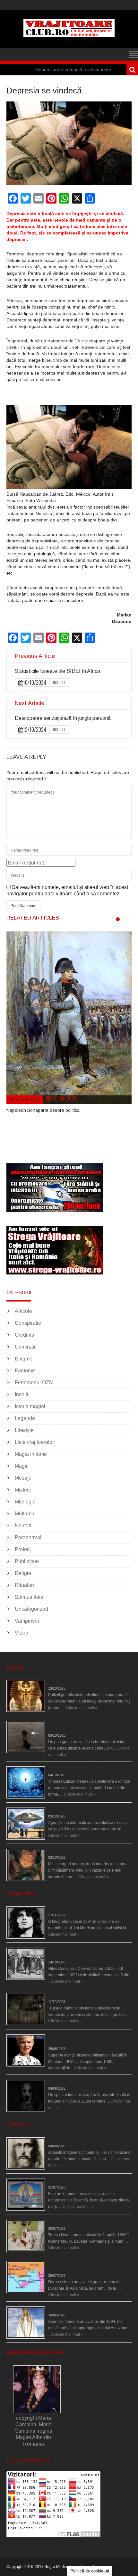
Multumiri (25, 1514)
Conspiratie (28, 1323)
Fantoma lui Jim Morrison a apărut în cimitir (86, 1909)
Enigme (24, 1359)
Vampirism (27, 1621)
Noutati (23, 1526)
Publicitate (27, 1561)
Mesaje (23, 1478)
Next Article (30, 703)
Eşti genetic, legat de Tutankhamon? (80, 1682)
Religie (23, 1573)
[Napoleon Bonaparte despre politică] (69, 1018)
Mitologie (25, 1502)
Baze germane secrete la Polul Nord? (81, 1810)
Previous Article (35, 656)
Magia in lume (31, 1454)
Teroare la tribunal (64, 2082)
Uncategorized (31, 1609)
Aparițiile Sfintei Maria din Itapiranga (79, 2309)
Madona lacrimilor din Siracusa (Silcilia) (83, 2181)
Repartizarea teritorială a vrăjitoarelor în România (59, 70)
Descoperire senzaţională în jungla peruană (63, 718)
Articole (23, 1311)
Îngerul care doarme (66, 1851)
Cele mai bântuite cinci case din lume (81, 1995)
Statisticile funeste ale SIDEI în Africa (57, 671)
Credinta (25, 1335)
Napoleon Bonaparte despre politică (43, 1110)
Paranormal (28, 1537)
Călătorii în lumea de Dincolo (74, 1769)
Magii (21, 1466)
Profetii (23, 1549)
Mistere (23, 1490)
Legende (25, 1418)
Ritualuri (24, 1585)
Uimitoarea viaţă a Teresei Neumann (80, 2222)
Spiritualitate (25, 1100)
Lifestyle (24, 1430)
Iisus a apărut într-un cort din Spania (79, 2140)
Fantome (25, 1371)
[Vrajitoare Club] (69, 35)
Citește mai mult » (82, 1708)
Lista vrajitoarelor (34, 1442)
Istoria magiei (30, 1406)
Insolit (59, 682)
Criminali (25, 1347)
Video (22, 1633)
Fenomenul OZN (34, 1383)
